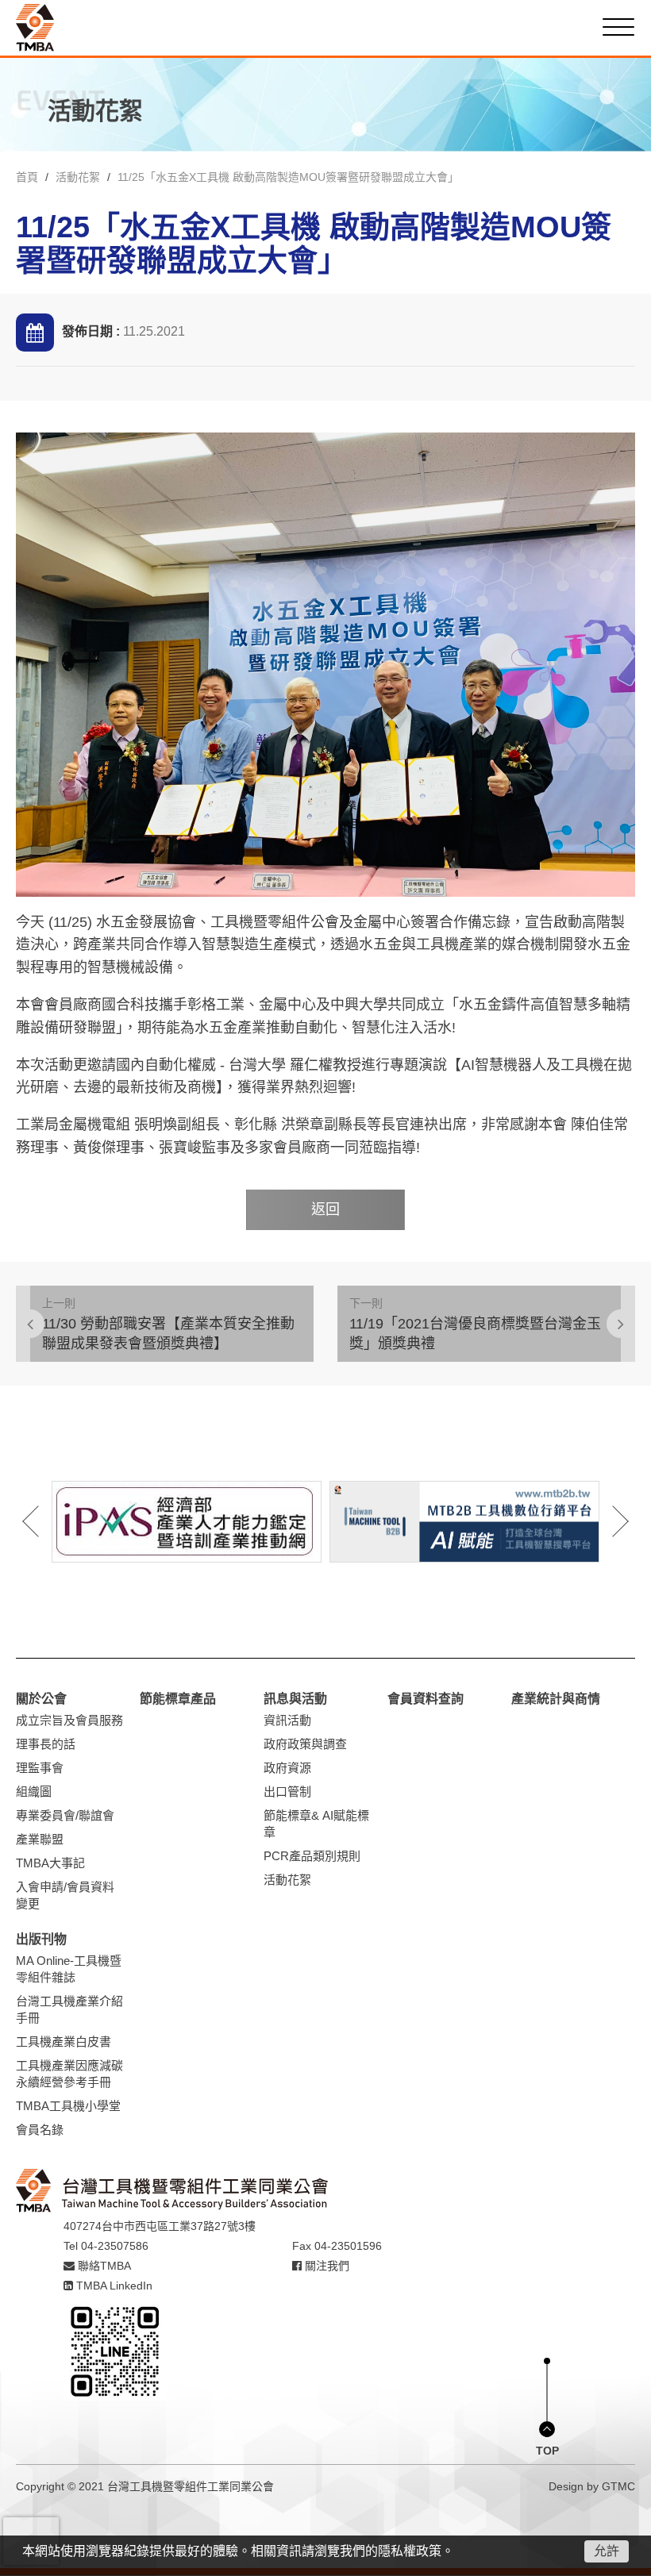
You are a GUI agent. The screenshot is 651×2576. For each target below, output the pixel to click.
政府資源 (287, 1768)
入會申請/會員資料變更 (65, 1895)
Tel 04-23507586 (106, 2246)
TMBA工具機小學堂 (68, 2106)
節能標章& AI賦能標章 (316, 1824)
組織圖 (34, 1792)
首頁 (27, 177)
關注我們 (325, 2266)
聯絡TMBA (103, 2266)
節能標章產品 (178, 1699)
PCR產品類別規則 (312, 1856)
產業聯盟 (40, 1839)
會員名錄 (40, 2130)
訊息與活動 (295, 1699)
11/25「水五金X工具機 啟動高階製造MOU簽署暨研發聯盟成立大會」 (288, 177)
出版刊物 (41, 1939)
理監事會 (40, 1768)
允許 (607, 2551)
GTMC (618, 2486)
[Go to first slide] (610, 1521)
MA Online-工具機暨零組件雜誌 (69, 1969)
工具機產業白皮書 (64, 2042)
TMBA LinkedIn (113, 2286)
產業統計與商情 (556, 1699)
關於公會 (41, 1699)
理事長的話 (46, 1744)
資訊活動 (287, 1720)
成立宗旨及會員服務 (69, 1720)
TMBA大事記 (50, 1863)
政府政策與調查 (305, 1744)
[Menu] (618, 27)
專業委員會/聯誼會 (65, 1815)
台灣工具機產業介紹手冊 (69, 2009)
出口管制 (287, 1792)
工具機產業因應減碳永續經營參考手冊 (69, 2074)
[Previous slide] (41, 1521)
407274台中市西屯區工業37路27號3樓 (160, 2226)
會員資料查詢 (426, 1699)
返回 (325, 1209)
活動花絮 (78, 177)
